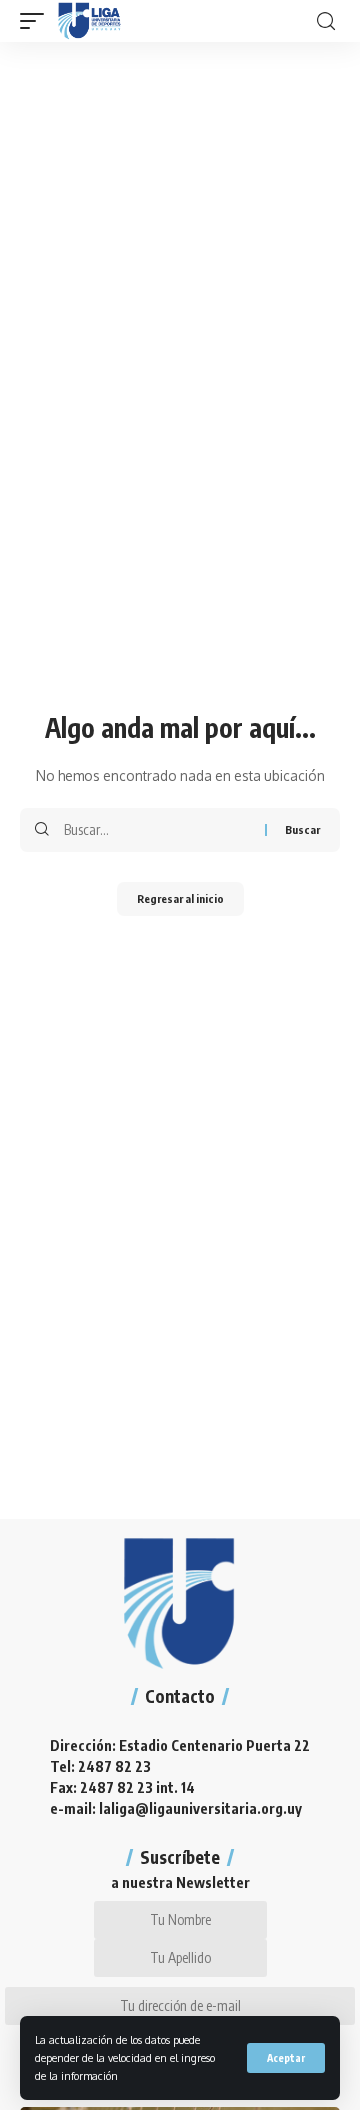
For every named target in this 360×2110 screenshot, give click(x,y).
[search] (326, 21)
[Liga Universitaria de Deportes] (89, 21)
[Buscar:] (157, 830)
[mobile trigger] (37, 21)
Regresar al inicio (180, 898)
